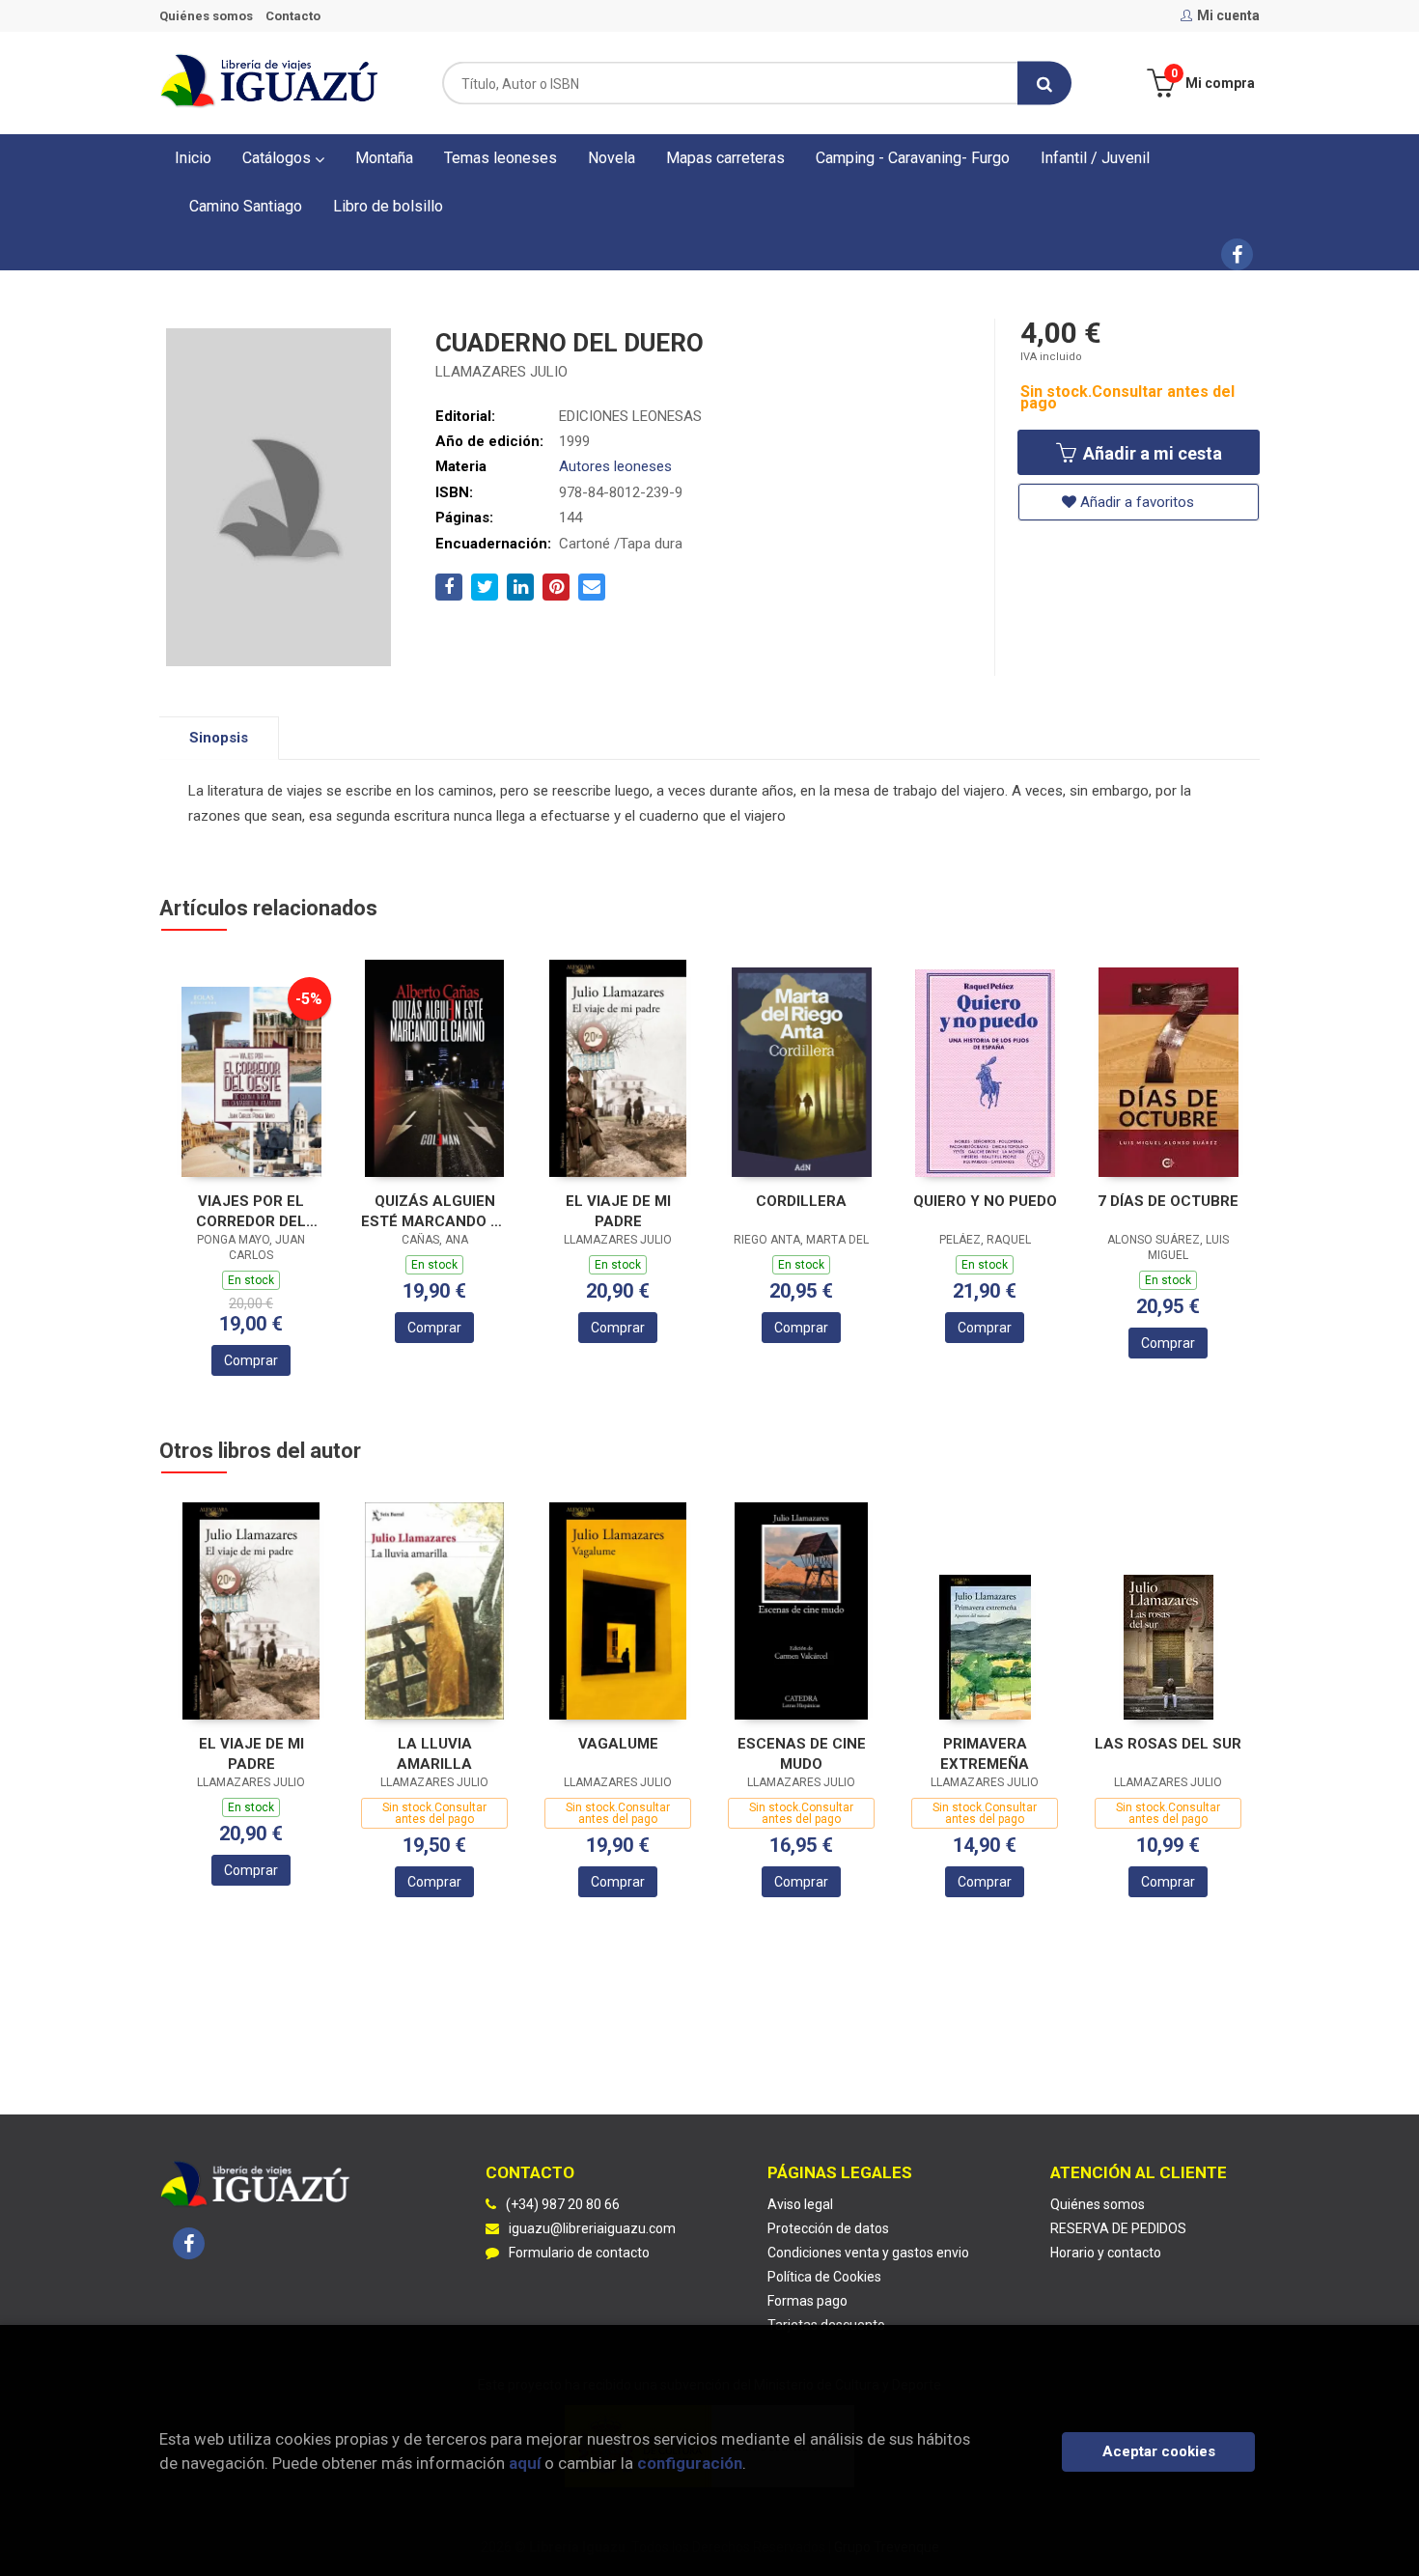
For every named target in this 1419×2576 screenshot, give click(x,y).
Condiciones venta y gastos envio (868, 2253)
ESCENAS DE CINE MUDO (802, 1754)
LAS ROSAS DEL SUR (1168, 1744)
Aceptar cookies (1159, 2451)
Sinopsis (219, 738)
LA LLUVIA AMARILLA (434, 1754)
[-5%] (251, 1081)
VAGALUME (618, 1744)
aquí (525, 2463)
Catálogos (278, 158)
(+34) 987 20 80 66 (563, 2204)
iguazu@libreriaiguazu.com (592, 2228)
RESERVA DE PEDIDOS (1118, 2228)
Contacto (293, 16)
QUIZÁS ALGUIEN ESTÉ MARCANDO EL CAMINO (434, 1211)
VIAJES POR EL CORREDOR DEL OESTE (251, 1211)
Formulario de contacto (579, 2253)
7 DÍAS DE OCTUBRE (1168, 1201)
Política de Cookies (824, 2277)
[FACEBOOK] (1237, 254)
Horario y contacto (1106, 2253)
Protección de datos (828, 2228)
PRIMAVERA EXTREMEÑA (985, 1754)
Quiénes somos (206, 16)
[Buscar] (1044, 84)
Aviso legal (800, 2204)
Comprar (251, 1360)
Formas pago (807, 2301)
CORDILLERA (801, 1201)
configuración (690, 2463)
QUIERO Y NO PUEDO (985, 1201)
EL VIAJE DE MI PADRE (618, 1211)
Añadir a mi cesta (1151, 453)
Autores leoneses (615, 466)
